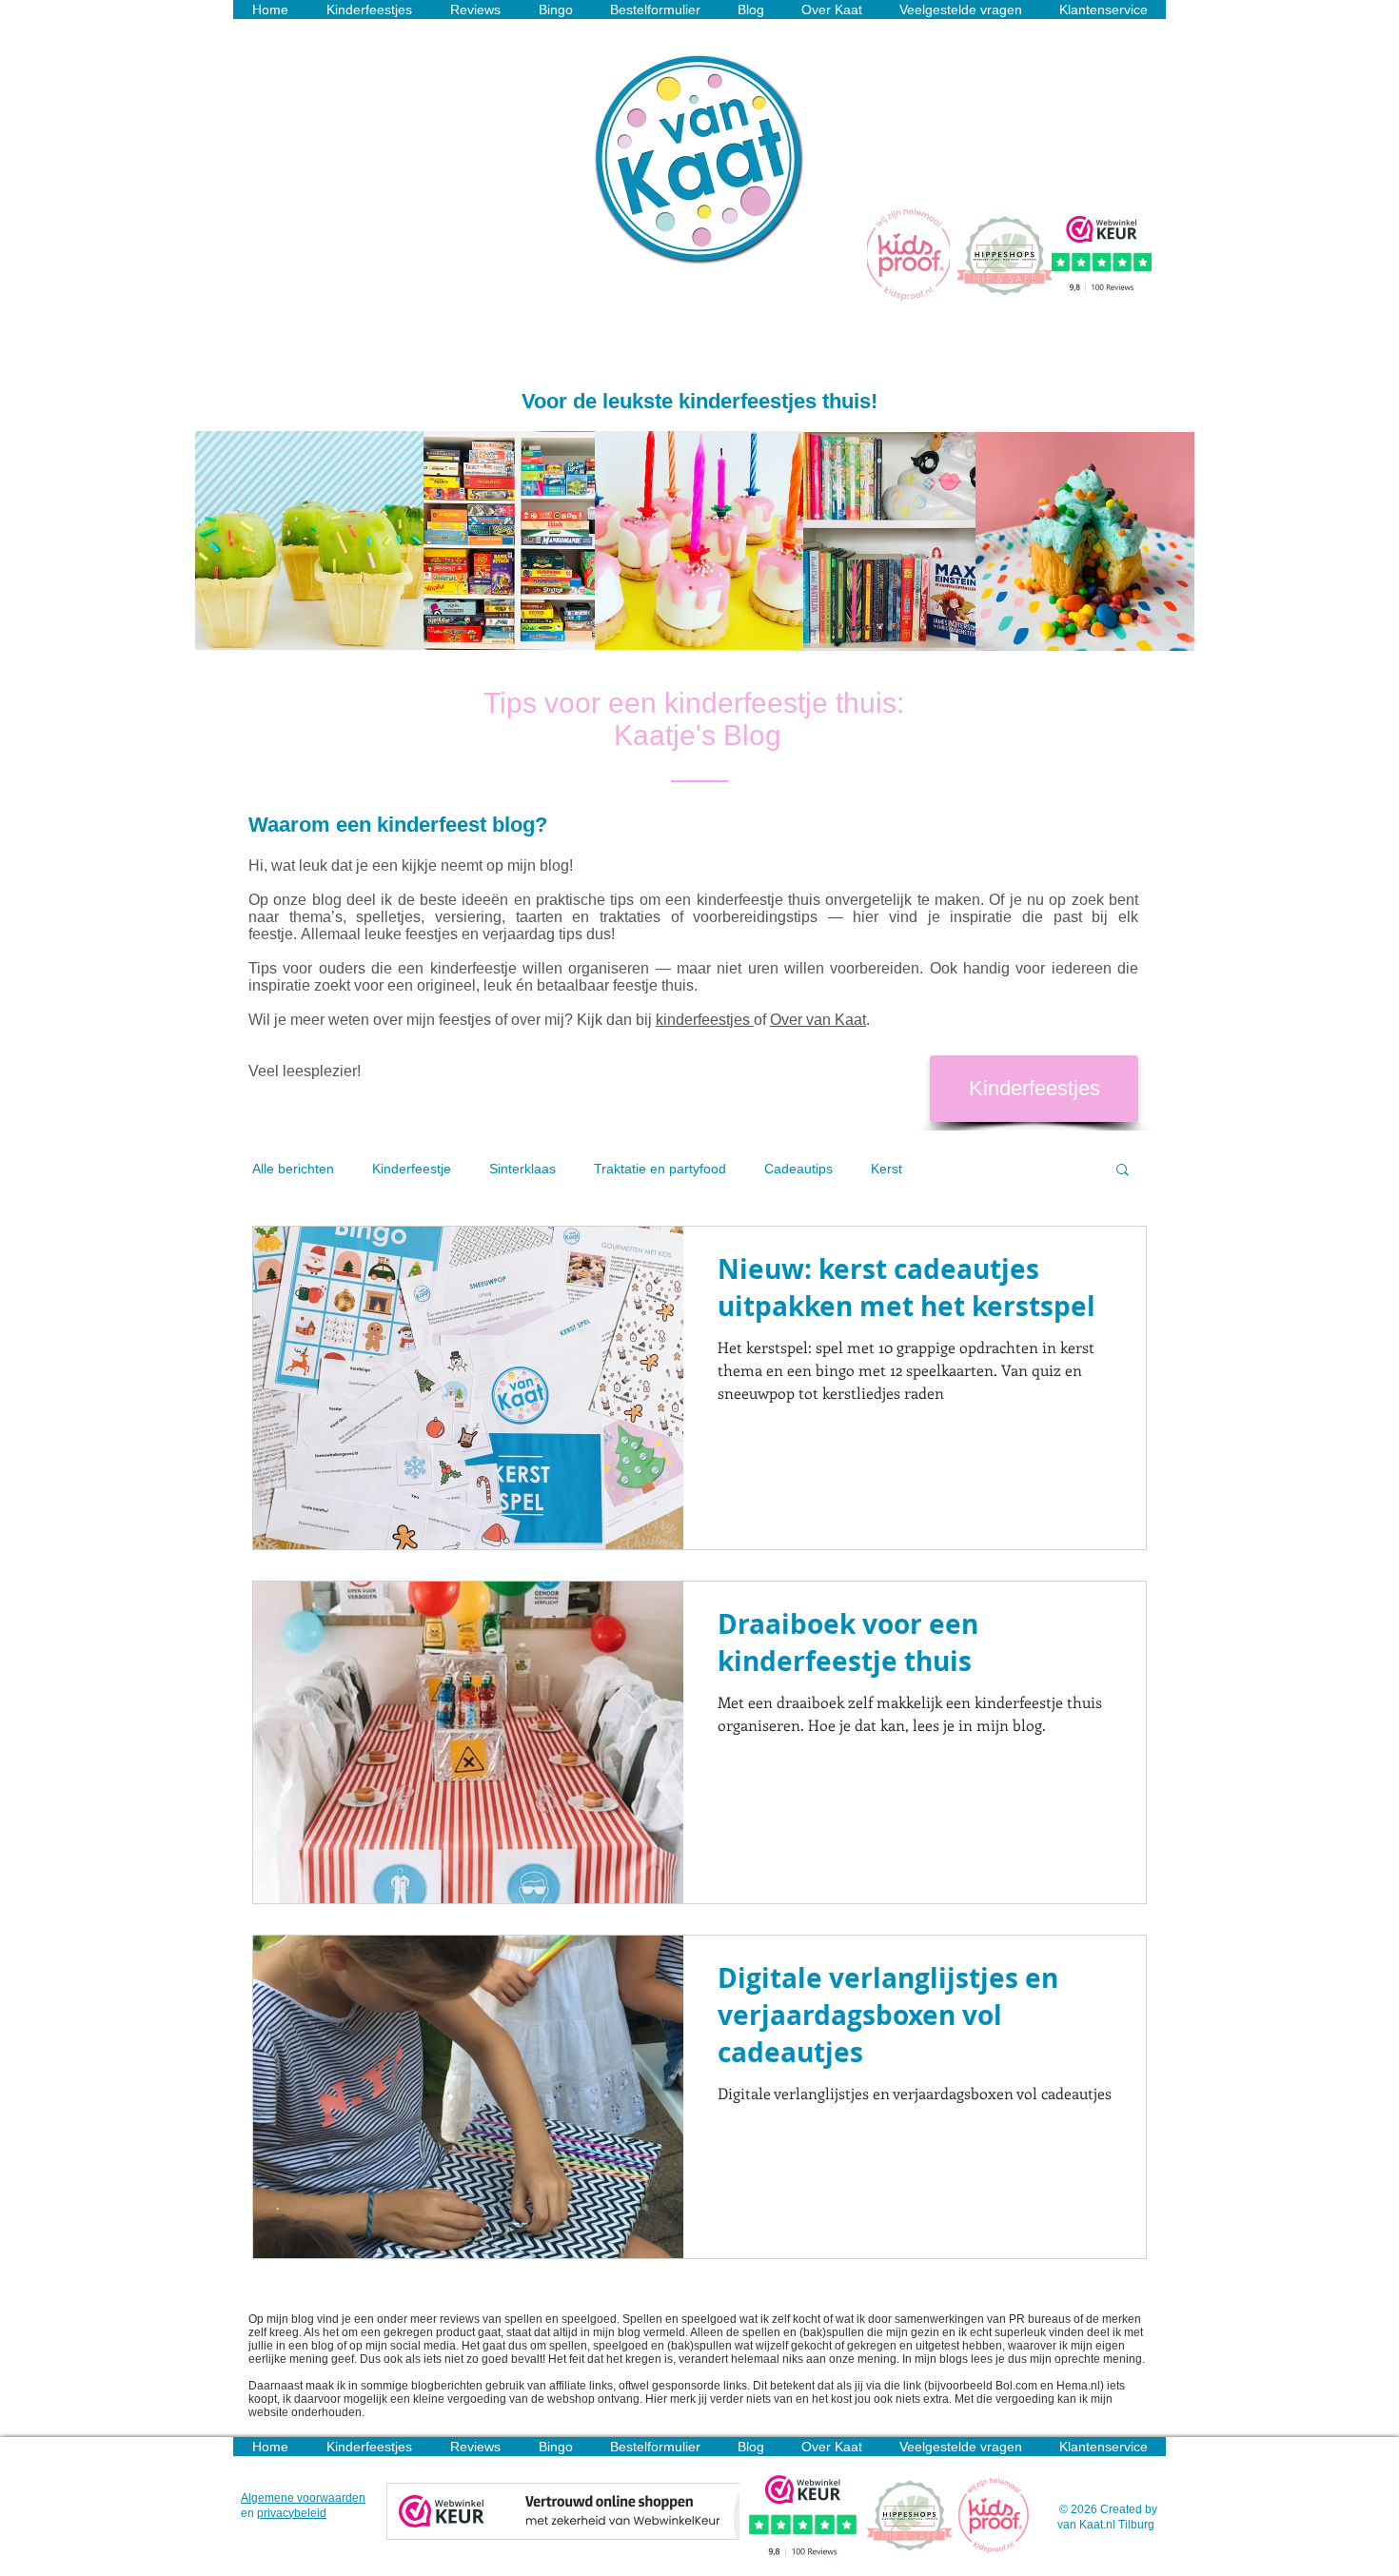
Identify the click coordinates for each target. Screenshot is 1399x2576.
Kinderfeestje (412, 1169)
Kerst (887, 1169)
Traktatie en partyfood (660, 1169)
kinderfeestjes (705, 1020)
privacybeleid (292, 2513)
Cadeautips (798, 1169)
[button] (1123, 1171)
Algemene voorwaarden (303, 2498)
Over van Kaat (818, 1020)
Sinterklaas (522, 1169)
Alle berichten (293, 1169)
